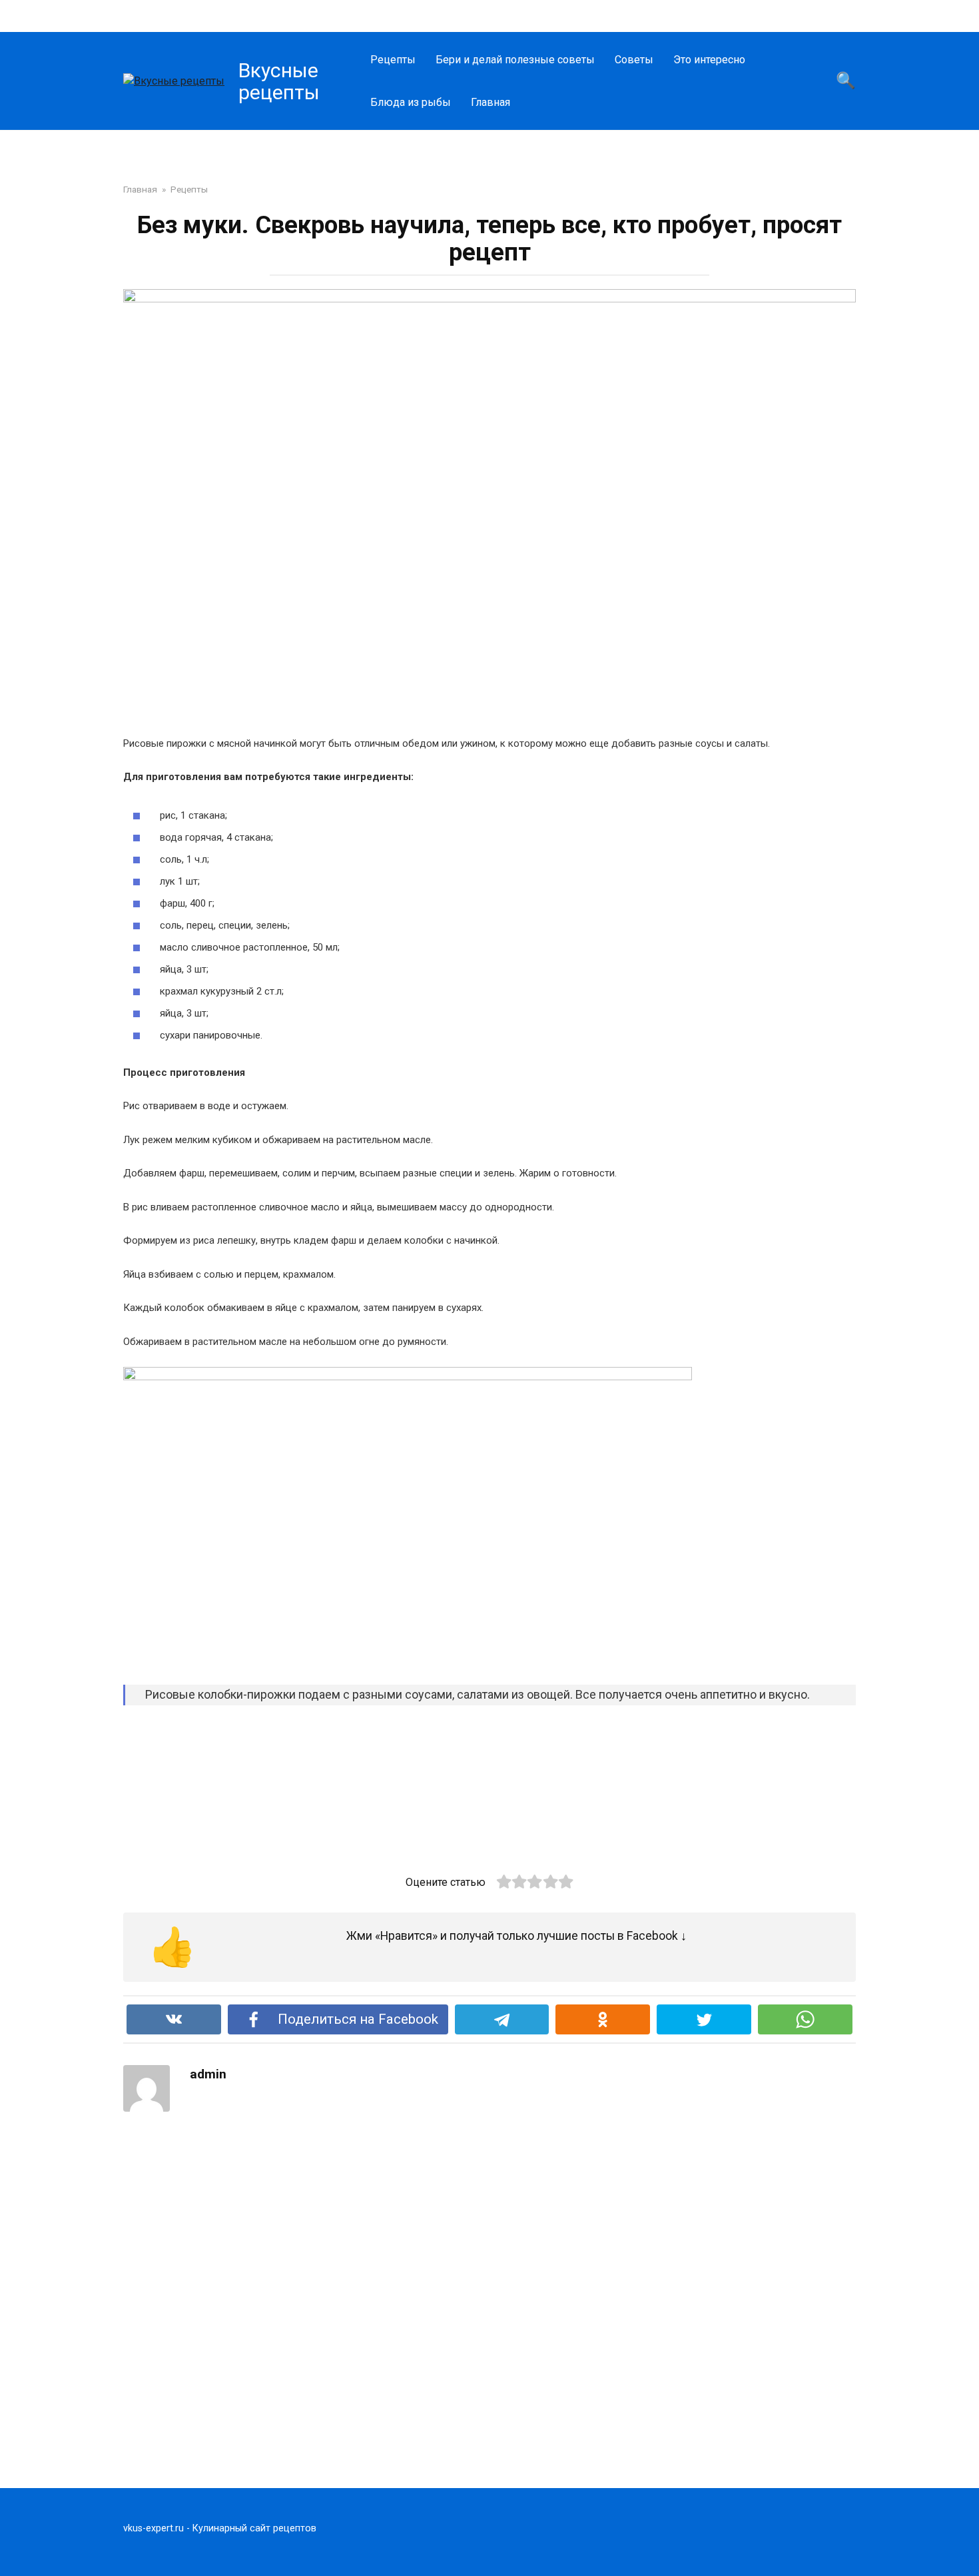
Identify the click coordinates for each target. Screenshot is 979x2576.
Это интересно (709, 60)
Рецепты (393, 60)
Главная (490, 102)
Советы (634, 60)
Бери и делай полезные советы (515, 60)
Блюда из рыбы (411, 102)
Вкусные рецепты (279, 81)
